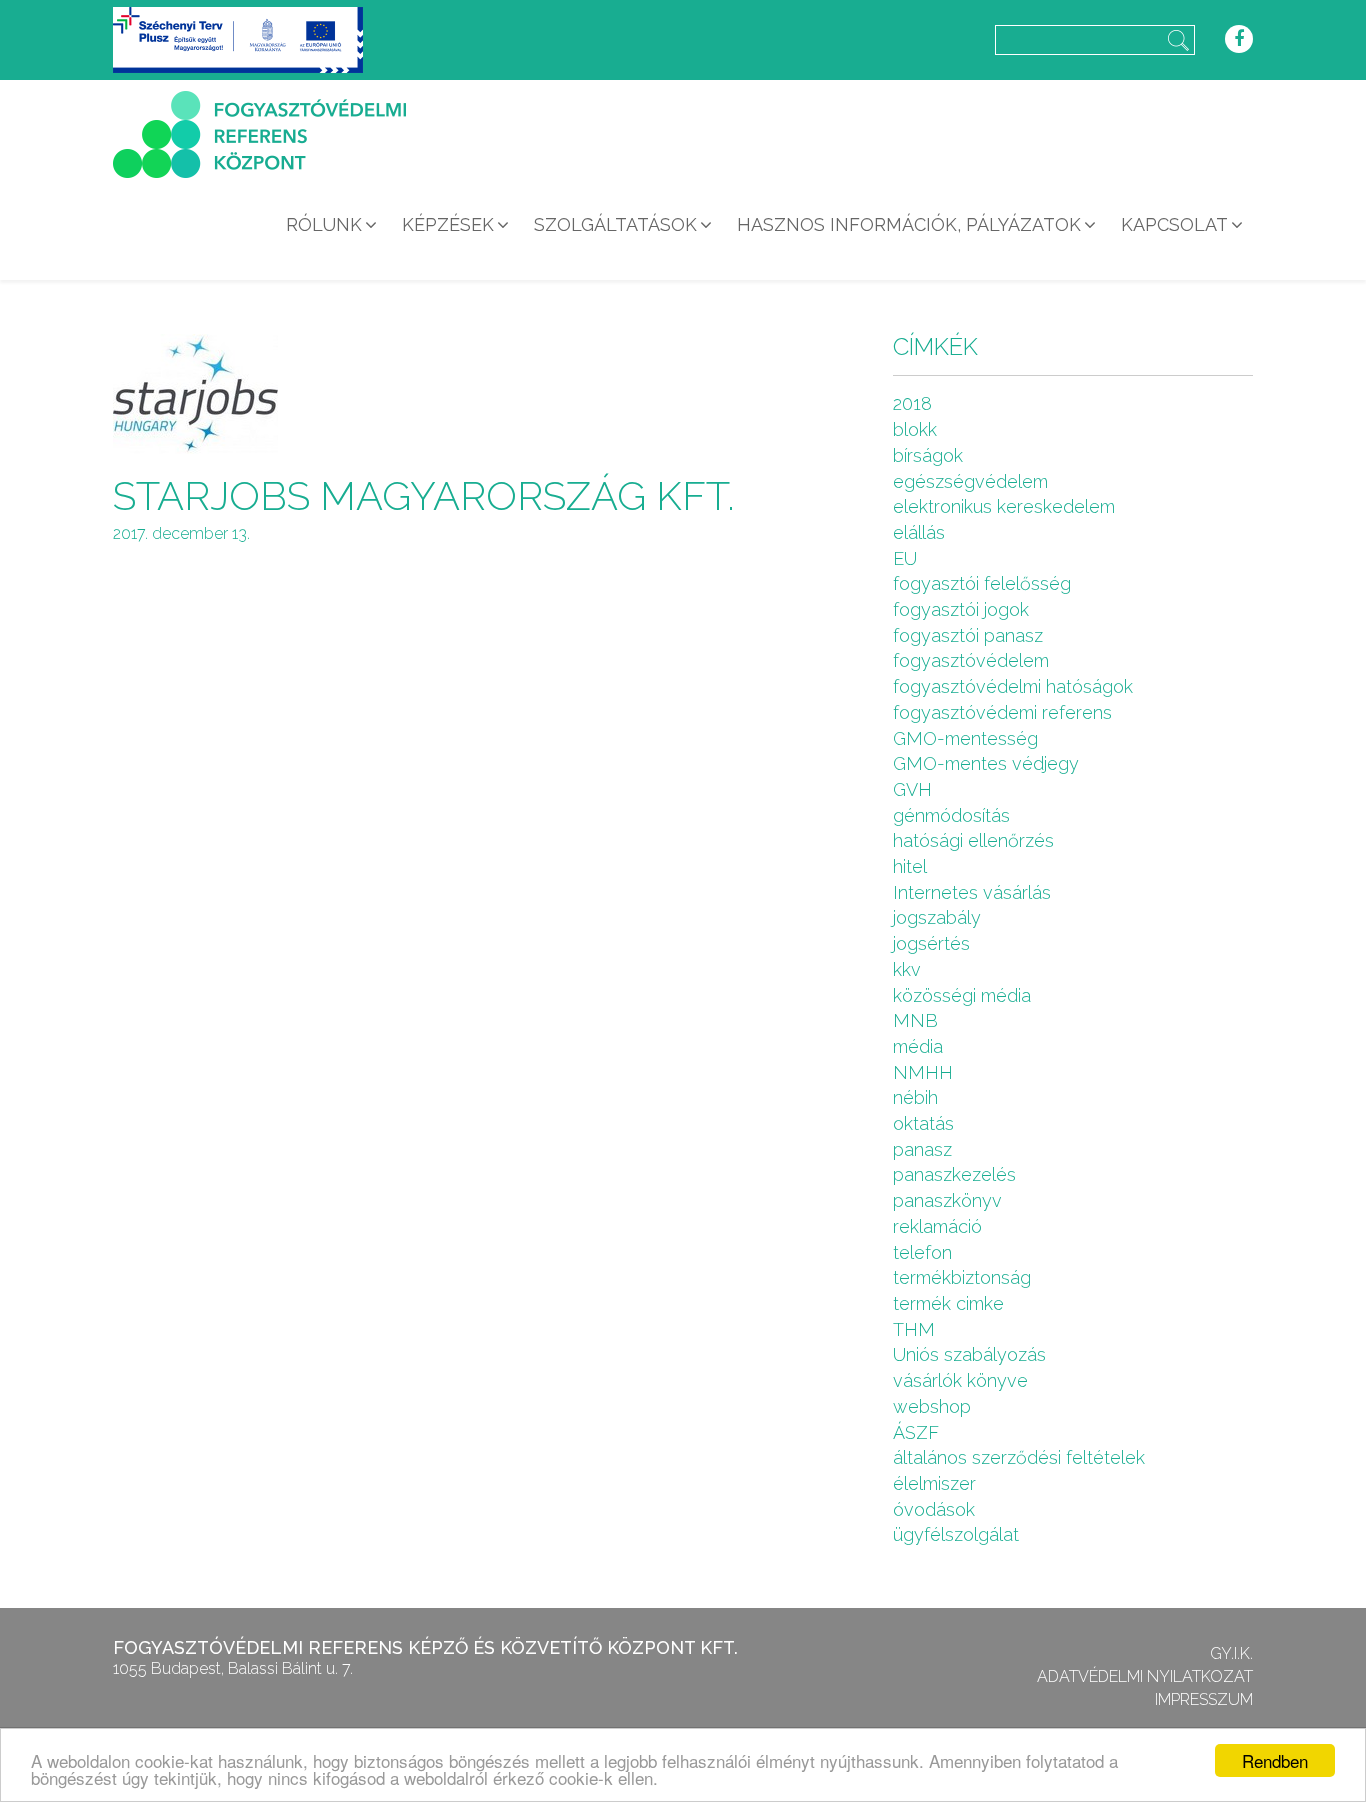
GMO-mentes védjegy (986, 763)
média (918, 1046)
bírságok (928, 455)
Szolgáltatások (615, 224)
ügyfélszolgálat (956, 1534)
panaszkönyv (947, 1200)
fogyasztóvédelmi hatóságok (1013, 686)
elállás (919, 532)
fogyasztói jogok (961, 609)
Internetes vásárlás (972, 892)
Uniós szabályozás (969, 1354)
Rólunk (324, 224)
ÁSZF (916, 1432)
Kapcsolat (1174, 224)
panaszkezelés (954, 1174)
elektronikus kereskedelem (1004, 506)
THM (914, 1329)
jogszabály (937, 917)
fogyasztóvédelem (971, 660)
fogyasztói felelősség (982, 583)
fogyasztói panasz (968, 635)
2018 (912, 403)
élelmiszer (934, 1483)
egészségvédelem (970, 481)
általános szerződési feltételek (1019, 1457)
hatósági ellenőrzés (973, 840)
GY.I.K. (1231, 1653)
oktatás (923, 1123)
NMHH (923, 1072)
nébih (915, 1097)
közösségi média (962, 995)
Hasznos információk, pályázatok (909, 224)
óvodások (934, 1509)
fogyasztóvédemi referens (1002, 712)
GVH (912, 789)
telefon (922, 1252)
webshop (932, 1406)
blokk (915, 429)
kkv (907, 969)
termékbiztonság (962, 1277)
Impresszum (1204, 1699)
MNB (915, 1020)
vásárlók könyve (960, 1380)
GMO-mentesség (965, 738)
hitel (910, 866)
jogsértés (931, 943)
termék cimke (948, 1303)
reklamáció (937, 1226)
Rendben (1275, 1760)
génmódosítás (951, 815)
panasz (922, 1149)
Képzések (448, 224)
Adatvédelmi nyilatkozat (1145, 1676)
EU (905, 558)
